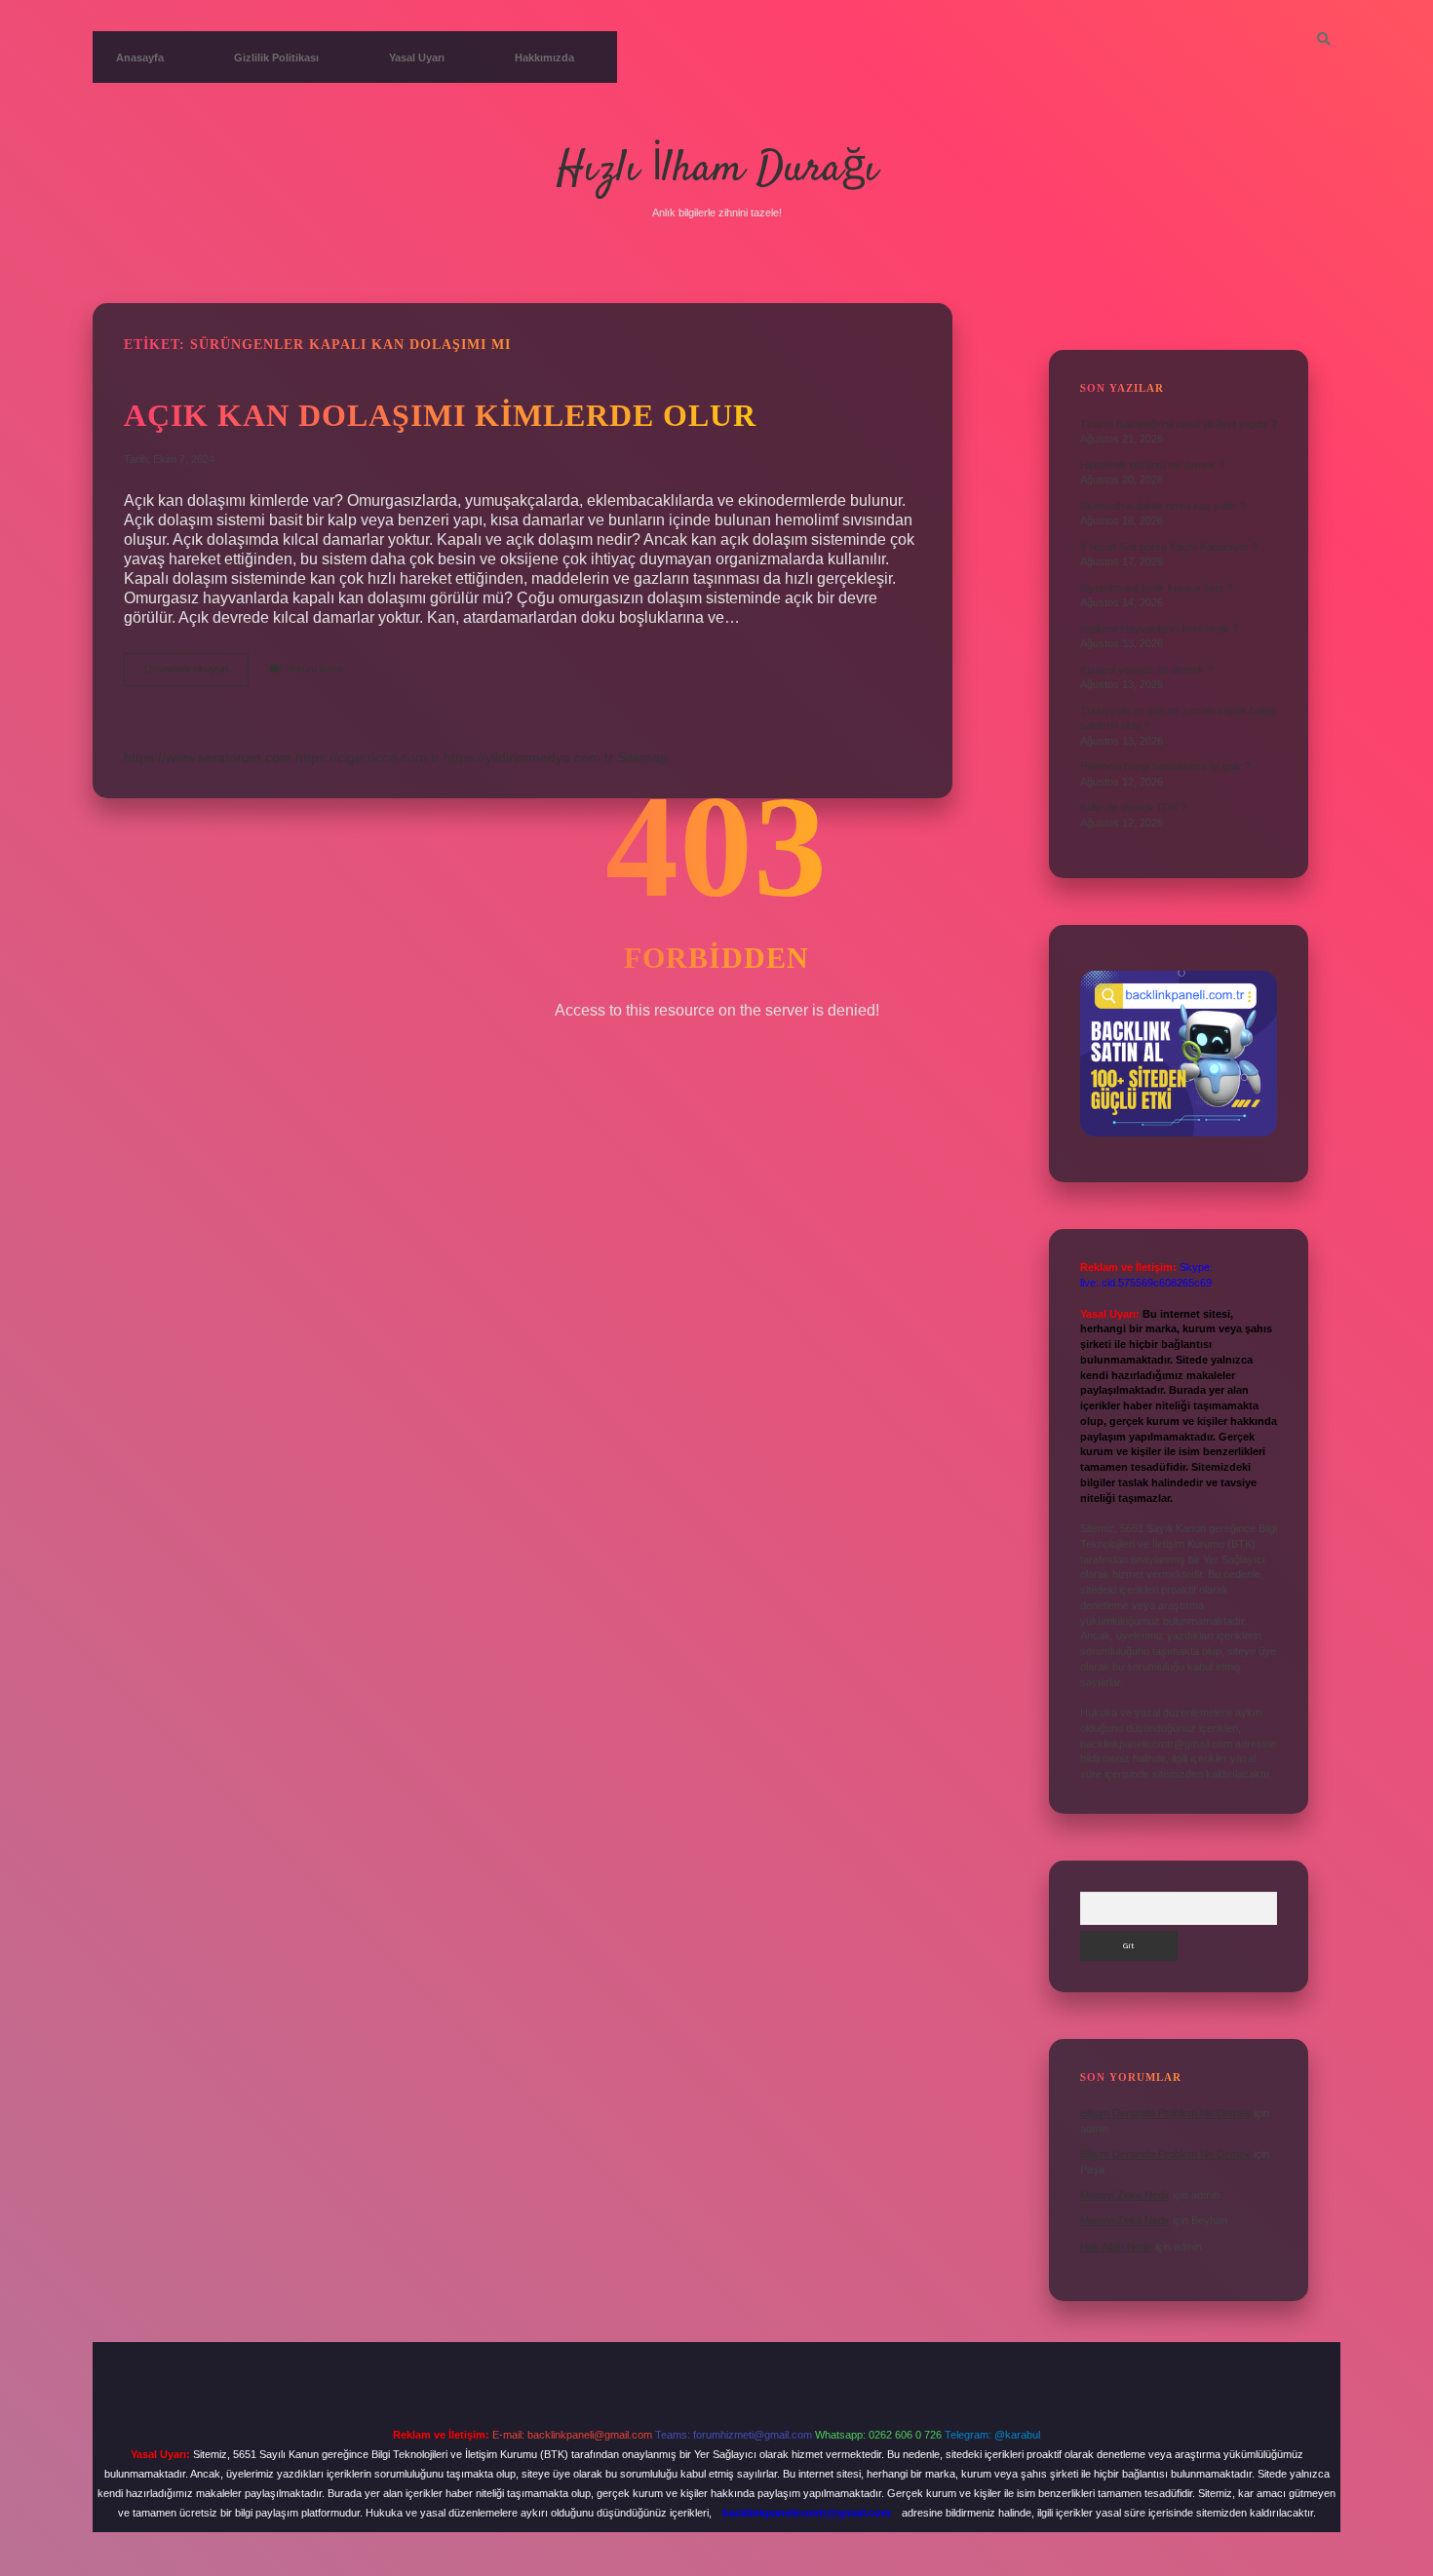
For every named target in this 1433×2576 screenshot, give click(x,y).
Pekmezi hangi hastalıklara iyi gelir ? (1165, 766)
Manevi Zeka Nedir (1125, 2195)
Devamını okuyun (196, 674)
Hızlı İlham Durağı (717, 170)
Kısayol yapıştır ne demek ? (1146, 670)
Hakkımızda (544, 58)
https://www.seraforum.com (208, 757)
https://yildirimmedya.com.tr (528, 757)
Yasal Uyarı (417, 58)
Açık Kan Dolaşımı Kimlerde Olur (440, 415)
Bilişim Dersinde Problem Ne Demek (1165, 2113)
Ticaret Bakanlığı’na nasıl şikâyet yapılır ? (1179, 424)
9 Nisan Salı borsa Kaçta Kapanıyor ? (1169, 547)
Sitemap (642, 757)
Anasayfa (140, 58)
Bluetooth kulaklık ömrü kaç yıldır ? (1163, 506)
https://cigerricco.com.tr (368, 757)
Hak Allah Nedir (1116, 2247)
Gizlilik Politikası (276, 58)
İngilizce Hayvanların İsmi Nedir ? (1159, 629)
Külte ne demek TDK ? (1133, 807)
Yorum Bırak (316, 669)
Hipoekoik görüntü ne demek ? (1152, 465)
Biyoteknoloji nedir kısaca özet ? (1156, 588)
